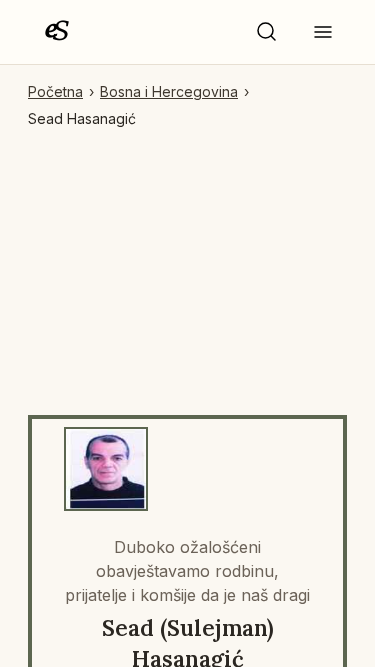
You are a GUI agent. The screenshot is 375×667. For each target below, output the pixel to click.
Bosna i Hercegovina (169, 91)
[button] (267, 32)
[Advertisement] (187, 264)
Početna (55, 91)
